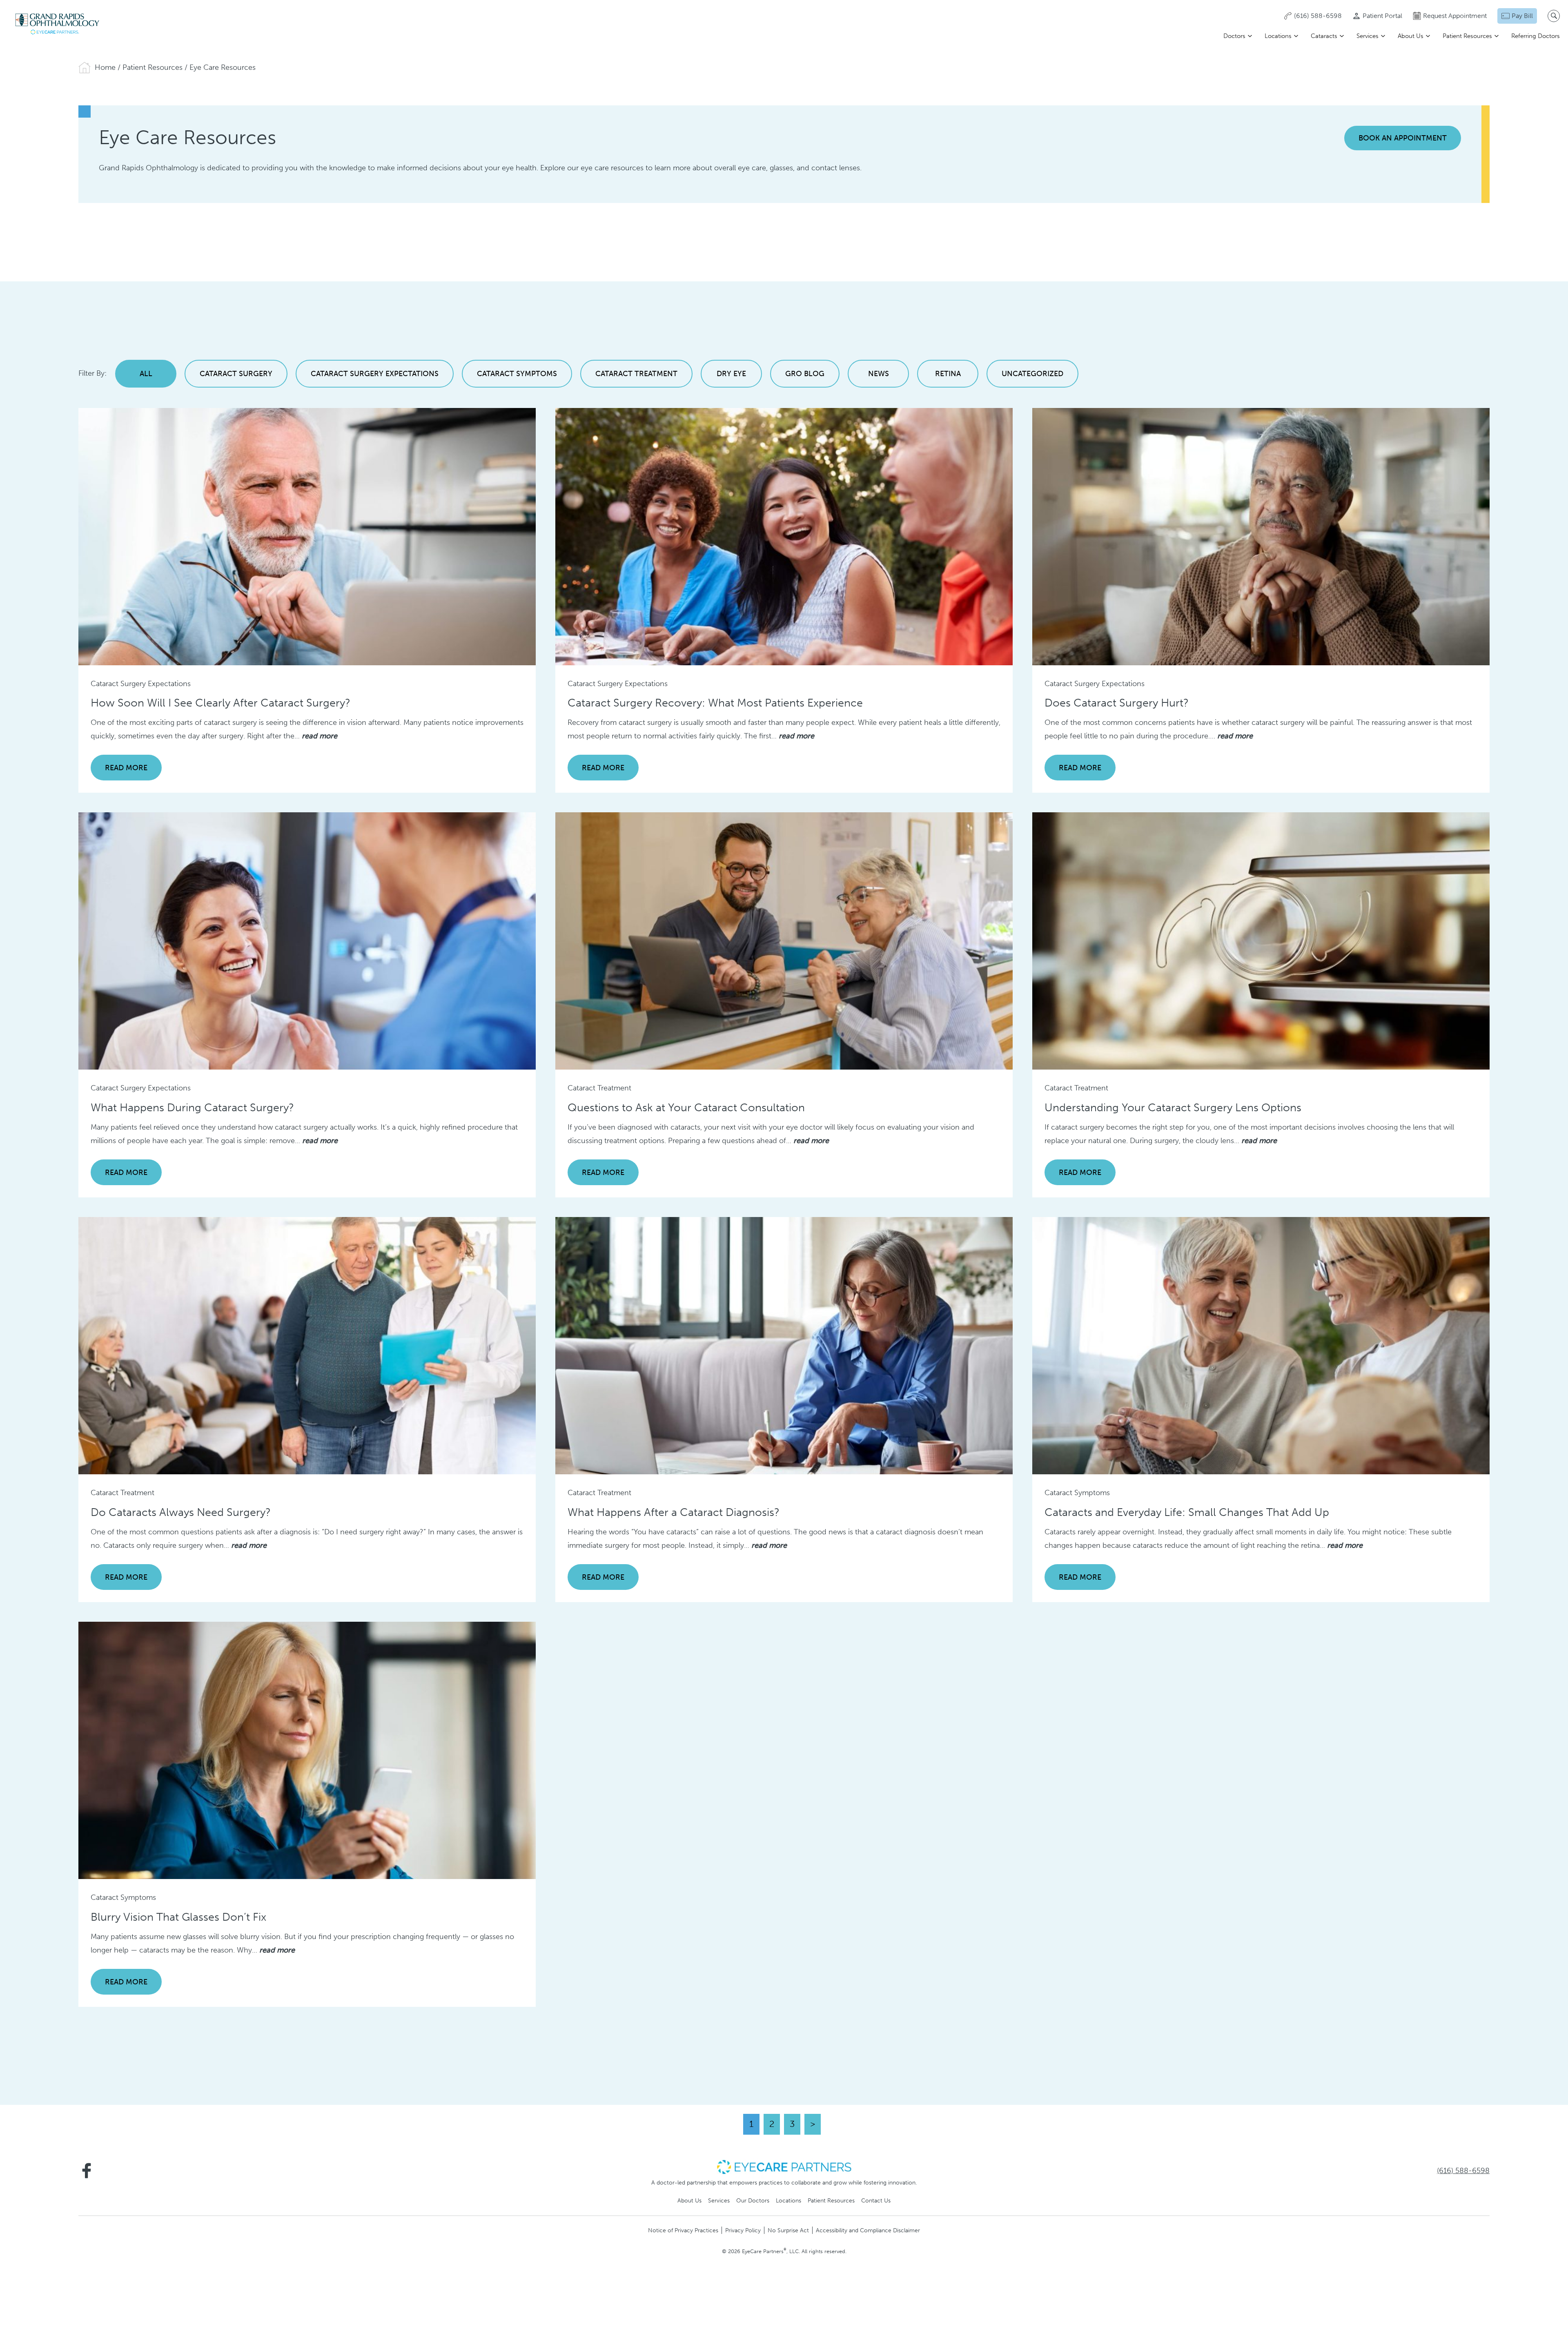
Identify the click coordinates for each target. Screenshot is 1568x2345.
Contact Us (876, 2200)
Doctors (1234, 36)
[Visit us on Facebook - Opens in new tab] (87, 2171)
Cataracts (1324, 36)
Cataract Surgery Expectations (375, 374)
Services (1368, 36)
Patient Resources (1467, 36)
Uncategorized (1032, 374)
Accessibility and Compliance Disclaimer (868, 2230)
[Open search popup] (1554, 16)
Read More (126, 768)
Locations (1278, 36)
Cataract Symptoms (517, 374)
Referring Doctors (1536, 36)
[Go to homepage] (57, 24)
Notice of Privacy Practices (683, 2230)
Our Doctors (753, 2200)
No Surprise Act (788, 2230)
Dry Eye (731, 374)
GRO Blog (805, 374)
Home (105, 67)
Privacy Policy (743, 2230)
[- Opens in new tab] (784, 2167)
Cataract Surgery (236, 374)
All (146, 374)
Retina (948, 374)
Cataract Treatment (636, 374)
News (879, 374)
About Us (1411, 36)
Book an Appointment (1403, 138)
